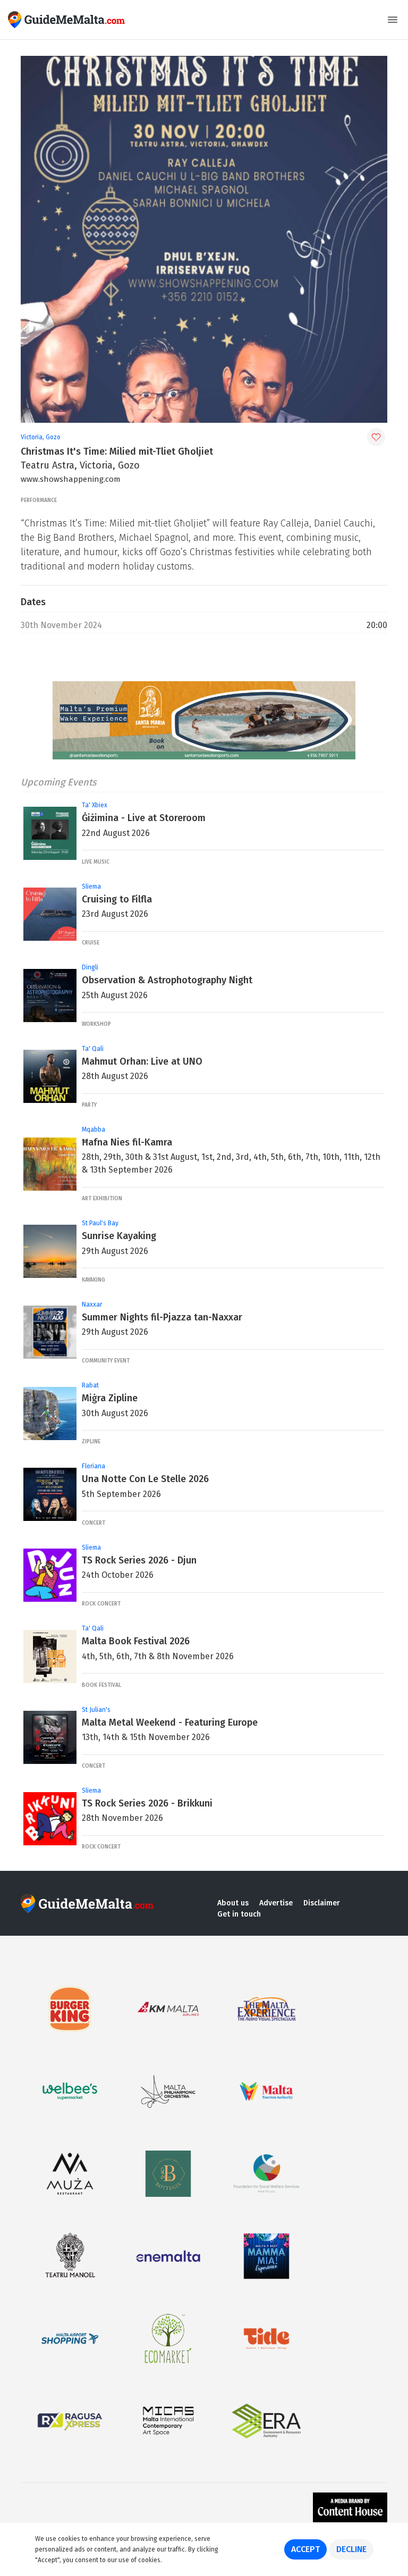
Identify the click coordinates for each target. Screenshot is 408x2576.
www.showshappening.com (71, 479)
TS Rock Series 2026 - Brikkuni (147, 1803)
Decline (351, 2549)
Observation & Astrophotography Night (167, 980)
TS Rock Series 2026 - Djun (139, 1560)
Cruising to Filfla (117, 899)
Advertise (276, 1903)
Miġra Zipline (110, 1398)
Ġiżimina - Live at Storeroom (144, 818)
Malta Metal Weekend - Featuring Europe (170, 1722)
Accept (305, 2549)
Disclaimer (322, 1903)
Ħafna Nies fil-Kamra (127, 1142)
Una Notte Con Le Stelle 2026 (145, 1479)
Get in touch (239, 1914)
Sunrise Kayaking (119, 1236)
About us (233, 1903)
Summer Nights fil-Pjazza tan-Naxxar (162, 1317)
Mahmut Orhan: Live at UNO (142, 1061)
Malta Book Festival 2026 (136, 1641)
